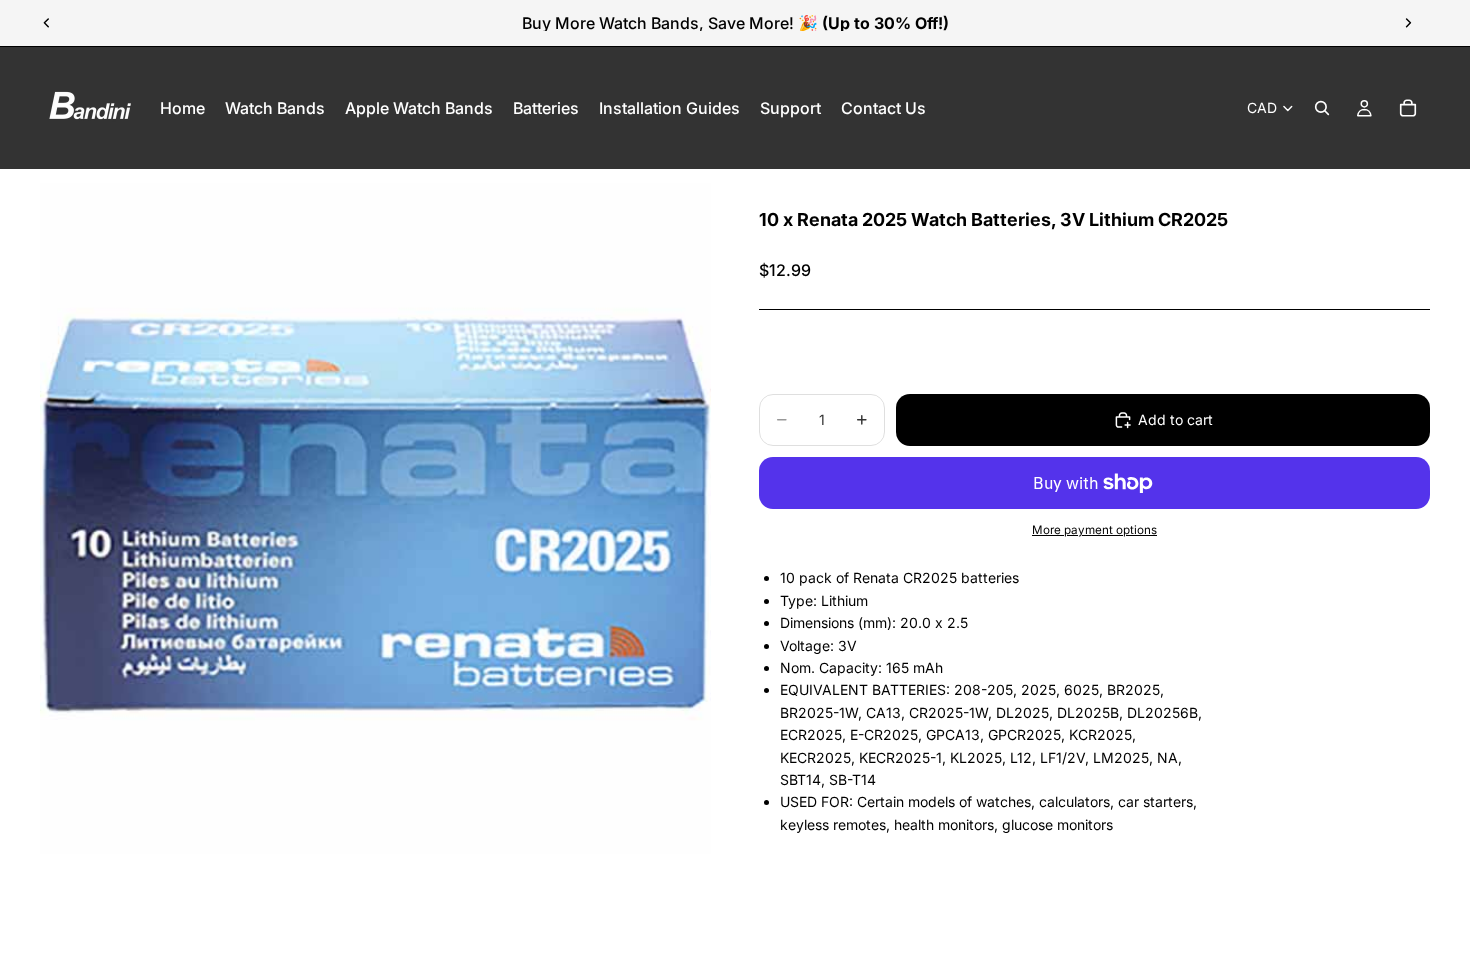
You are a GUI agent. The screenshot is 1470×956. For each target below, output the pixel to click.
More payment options (1094, 530)
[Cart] (1408, 108)
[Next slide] (1408, 23)
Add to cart (1175, 419)
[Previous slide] (47, 23)
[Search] (1322, 108)
